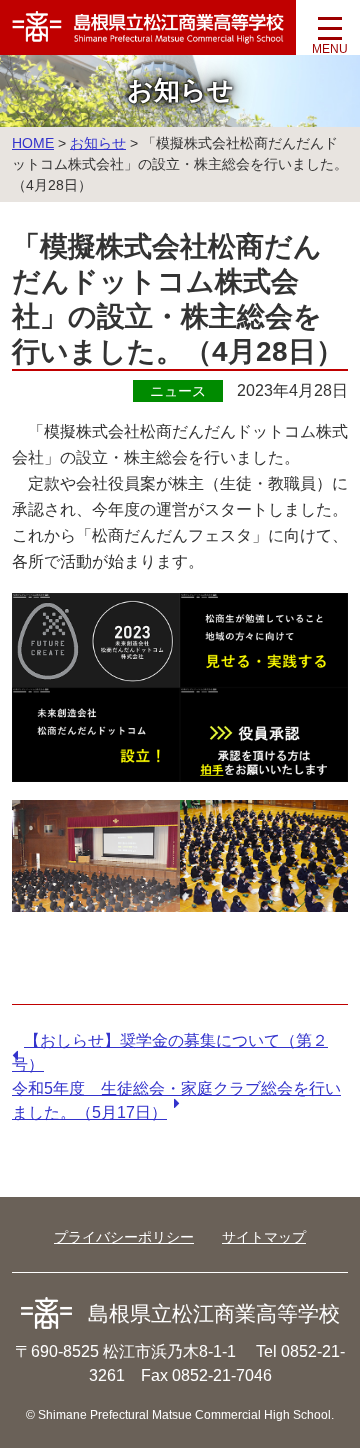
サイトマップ (264, 1237)
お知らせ (98, 143)
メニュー (330, 35)
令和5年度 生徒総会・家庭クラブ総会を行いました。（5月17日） (176, 1100)
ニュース (178, 391)
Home (33, 143)
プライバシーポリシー (124, 1237)
